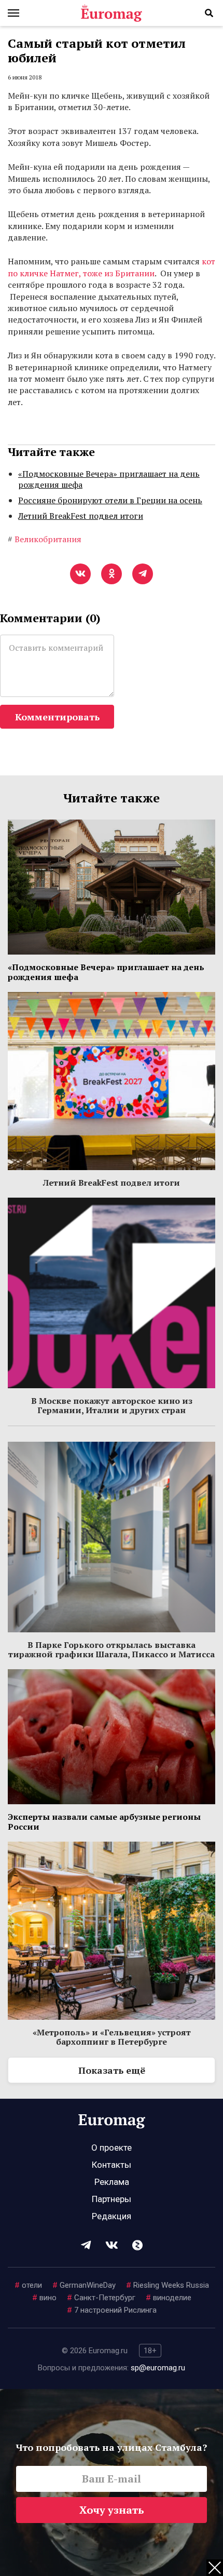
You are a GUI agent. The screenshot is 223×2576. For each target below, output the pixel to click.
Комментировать (57, 717)
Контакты (112, 2165)
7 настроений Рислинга (112, 2310)
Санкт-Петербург (101, 2298)
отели (28, 2285)
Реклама (112, 2182)
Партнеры (112, 2199)
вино (44, 2298)
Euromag (112, 13)
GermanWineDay (84, 2285)
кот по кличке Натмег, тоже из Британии (112, 267)
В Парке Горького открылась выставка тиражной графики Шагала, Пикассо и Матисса (112, 1649)
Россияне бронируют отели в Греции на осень (110, 500)
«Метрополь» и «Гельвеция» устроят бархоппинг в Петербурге (112, 2037)
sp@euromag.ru (158, 2368)
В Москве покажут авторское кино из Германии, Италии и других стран (112, 1405)
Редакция (112, 2216)
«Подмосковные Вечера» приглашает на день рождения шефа (109, 479)
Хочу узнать (112, 2510)
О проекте (112, 2148)
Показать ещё (112, 2070)
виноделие (169, 2298)
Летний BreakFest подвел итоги (81, 516)
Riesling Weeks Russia (168, 2285)
